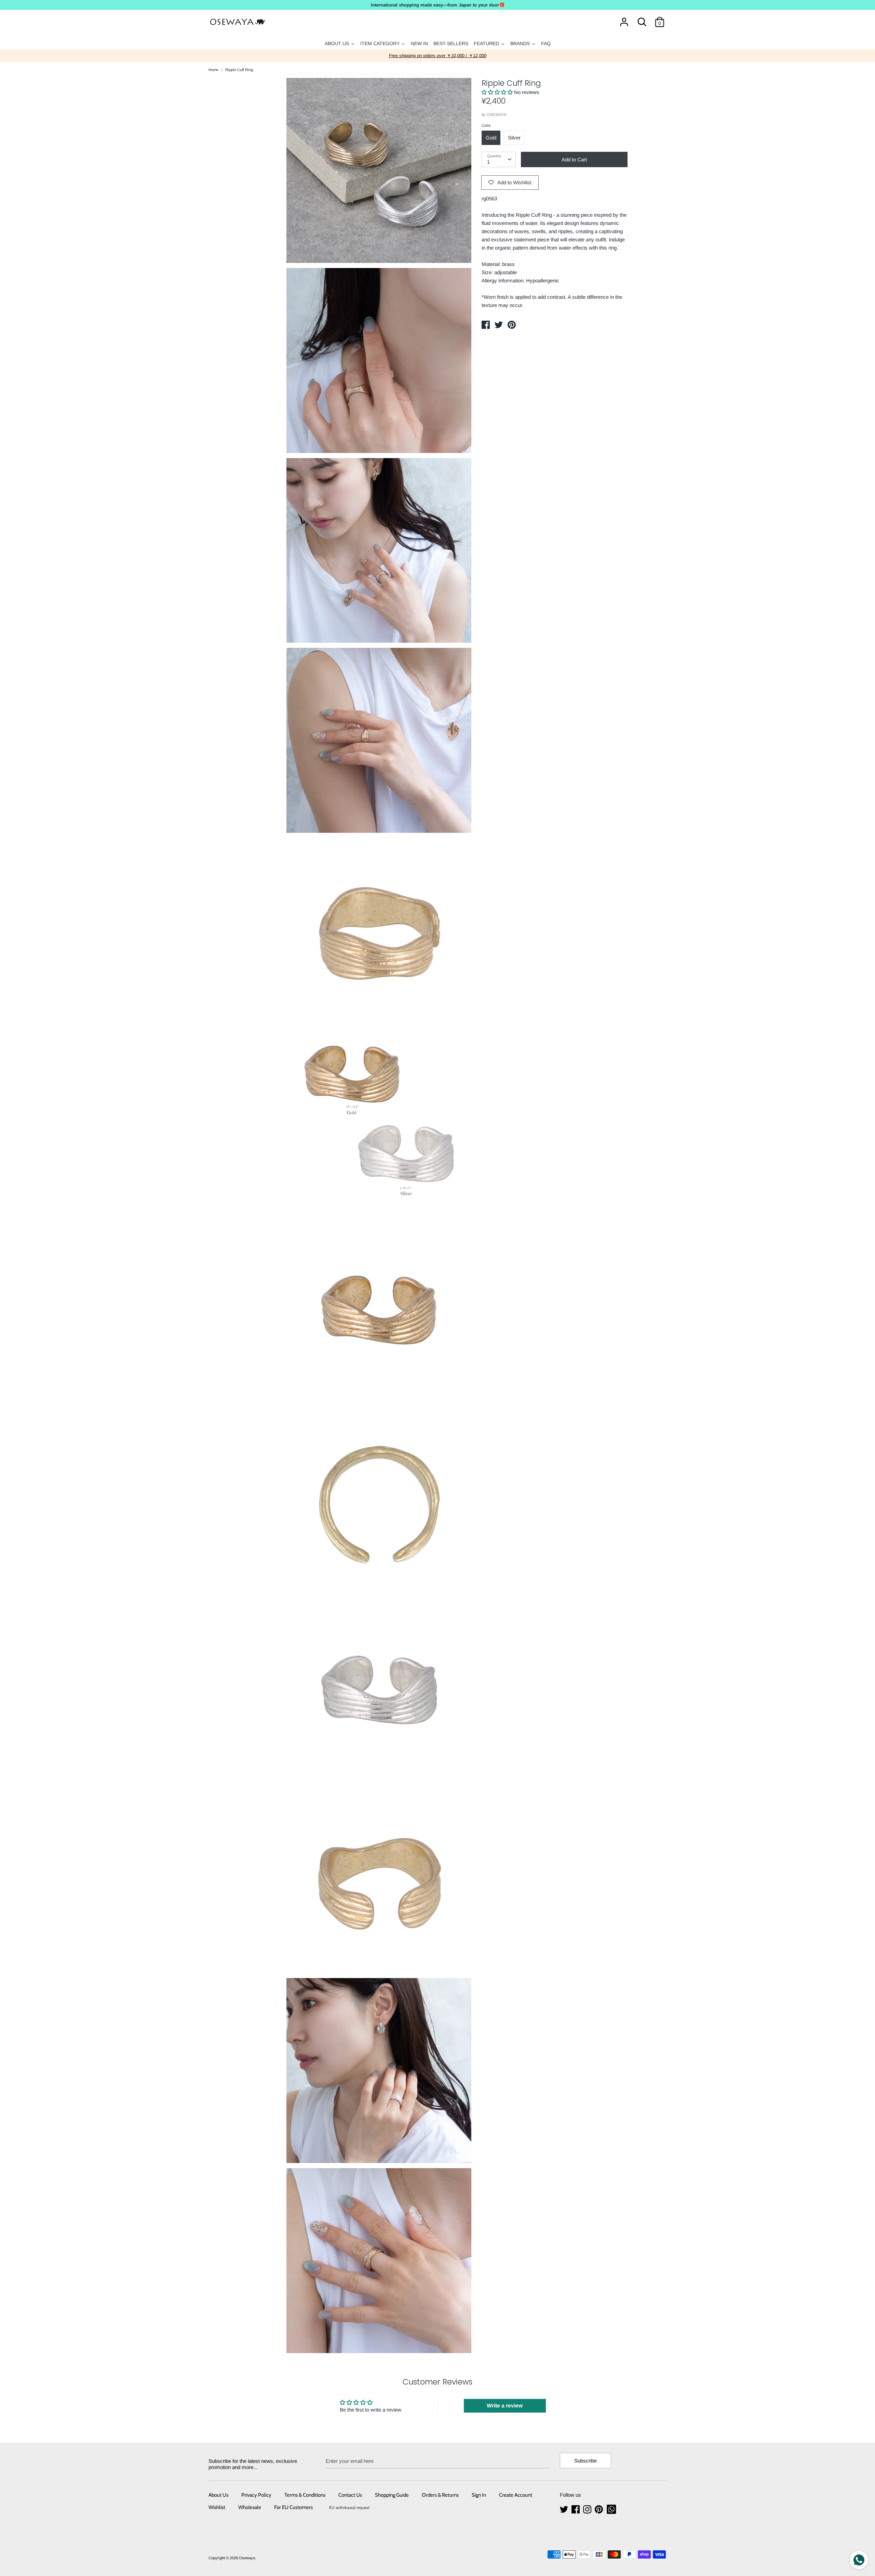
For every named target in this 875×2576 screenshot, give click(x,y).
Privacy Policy (256, 2495)
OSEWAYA (497, 115)
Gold (491, 138)
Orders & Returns (440, 2495)
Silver (514, 138)
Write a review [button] (505, 2406)
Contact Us (350, 2495)
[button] (498, 92)
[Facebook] (576, 2510)
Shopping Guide (392, 2495)
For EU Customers (293, 2507)
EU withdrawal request (349, 2507)
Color (486, 125)
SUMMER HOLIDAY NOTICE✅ (438, 56)
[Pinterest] (600, 2510)
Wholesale (250, 2507)
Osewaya (247, 2558)
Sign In (479, 2495)
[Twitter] (565, 2510)
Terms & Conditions (305, 2495)
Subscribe (585, 2461)
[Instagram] (588, 2510)
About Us (218, 2495)
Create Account (516, 2495)
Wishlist (217, 2507)
